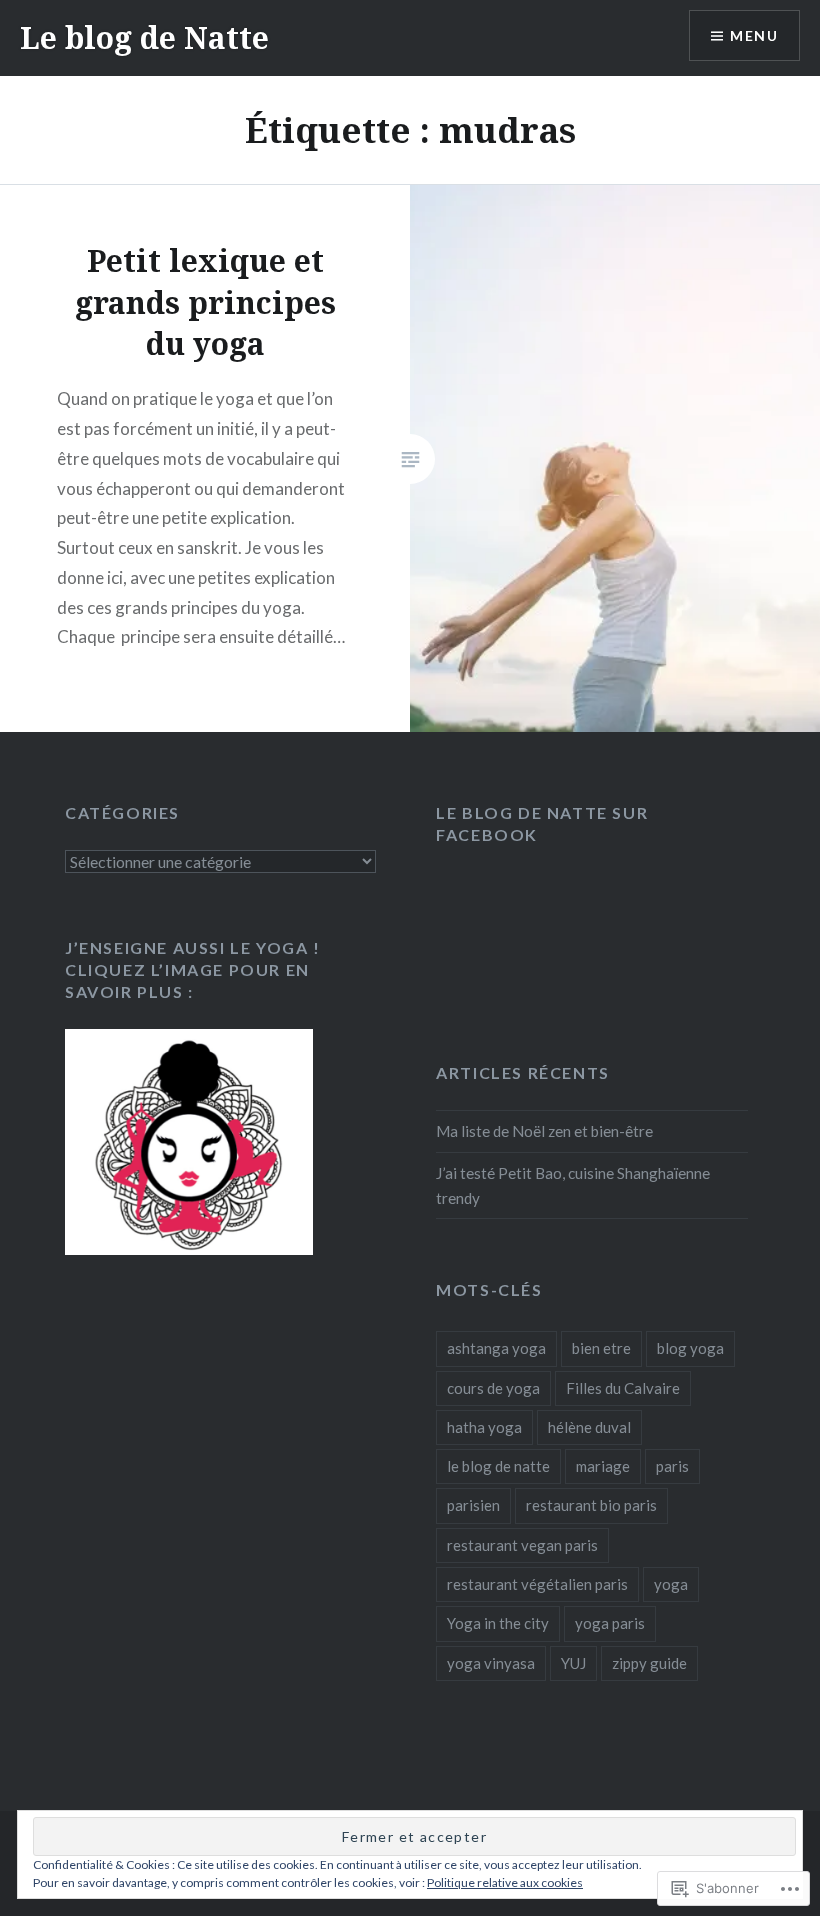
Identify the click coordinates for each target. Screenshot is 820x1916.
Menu (754, 35)
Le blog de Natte (144, 37)
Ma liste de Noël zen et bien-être (544, 1131)
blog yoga (690, 1348)
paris (672, 1466)
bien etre (601, 1348)
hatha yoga (484, 1427)
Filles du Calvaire (623, 1388)
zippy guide (649, 1663)
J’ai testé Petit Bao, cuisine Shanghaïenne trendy (573, 1185)
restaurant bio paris (591, 1505)
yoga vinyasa (491, 1663)
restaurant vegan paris (522, 1545)
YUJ (573, 1663)
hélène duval (589, 1427)
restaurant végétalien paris (537, 1584)
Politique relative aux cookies (505, 1882)
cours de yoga (493, 1388)
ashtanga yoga (496, 1348)
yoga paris (610, 1623)
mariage (603, 1466)
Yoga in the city (498, 1623)
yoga (671, 1584)
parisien (473, 1505)
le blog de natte (498, 1466)
